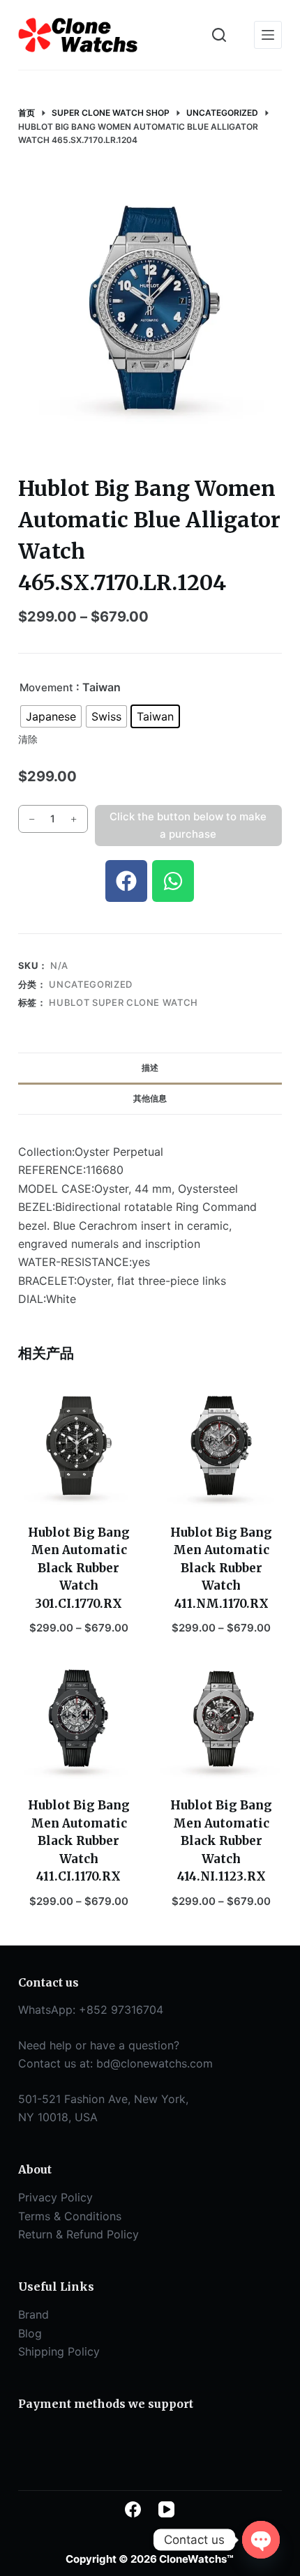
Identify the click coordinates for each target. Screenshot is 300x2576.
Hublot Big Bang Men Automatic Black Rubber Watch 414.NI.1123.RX (221, 1841)
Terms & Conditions (70, 2216)
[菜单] (268, 35)
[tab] (150, 1068)
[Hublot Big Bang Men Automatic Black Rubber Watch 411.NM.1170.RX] (221, 1445)
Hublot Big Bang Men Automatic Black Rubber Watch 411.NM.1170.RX (221, 1568)
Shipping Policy (59, 2351)
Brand (33, 2314)
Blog (30, 2333)
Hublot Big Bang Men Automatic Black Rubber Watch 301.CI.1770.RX (79, 1568)
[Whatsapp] (173, 881)
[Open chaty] (261, 2540)
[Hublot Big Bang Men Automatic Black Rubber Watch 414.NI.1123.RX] (221, 1719)
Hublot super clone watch (123, 1002)
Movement (46, 687)
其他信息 (150, 1098)
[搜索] (219, 35)
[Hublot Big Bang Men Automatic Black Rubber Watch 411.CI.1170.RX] (79, 1719)
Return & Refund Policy (78, 2234)
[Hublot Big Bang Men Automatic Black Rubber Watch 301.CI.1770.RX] (79, 1445)
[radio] (51, 716)
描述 (150, 1068)
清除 (28, 739)
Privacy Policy (55, 2197)
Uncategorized (90, 984)
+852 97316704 (121, 2010)
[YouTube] (166, 2509)
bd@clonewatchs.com (155, 2063)
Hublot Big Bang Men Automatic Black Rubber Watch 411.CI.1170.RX (79, 1841)
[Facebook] (126, 881)
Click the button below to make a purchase (188, 825)
